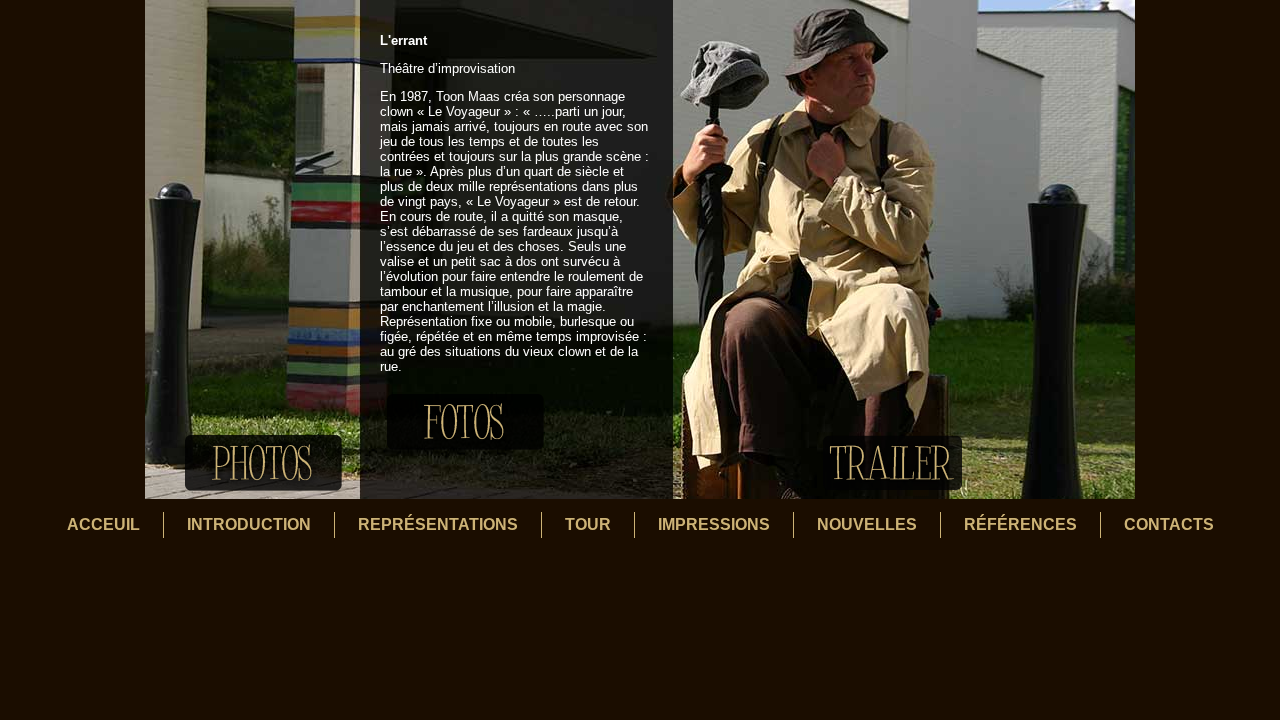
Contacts (1169, 524)
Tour (588, 524)
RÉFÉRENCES (1020, 524)
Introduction (249, 524)
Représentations (438, 524)
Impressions (714, 524)
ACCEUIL (103, 524)
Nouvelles (867, 524)
